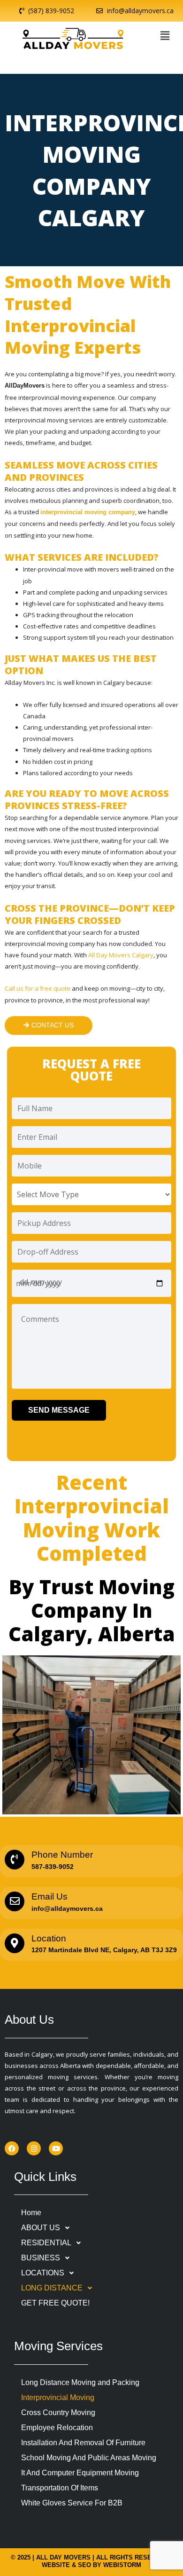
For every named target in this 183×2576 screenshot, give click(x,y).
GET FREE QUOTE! (55, 2303)
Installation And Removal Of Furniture (83, 2443)
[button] (165, 35)
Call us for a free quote (38, 988)
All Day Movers (63, 2557)
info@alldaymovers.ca (67, 1908)
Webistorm (122, 2565)
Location (49, 1938)
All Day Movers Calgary (121, 955)
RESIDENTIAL (46, 2243)
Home (31, 2213)
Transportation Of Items (60, 2488)
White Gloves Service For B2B (72, 2503)
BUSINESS (41, 2258)
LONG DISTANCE (52, 2288)
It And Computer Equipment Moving (80, 2473)
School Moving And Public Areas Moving (89, 2458)
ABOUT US (41, 2228)
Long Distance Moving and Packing (80, 2382)
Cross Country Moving (58, 2413)
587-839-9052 (53, 1867)
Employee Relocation (57, 2428)
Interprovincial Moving (58, 2397)
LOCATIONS (43, 2273)
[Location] (15, 1943)
